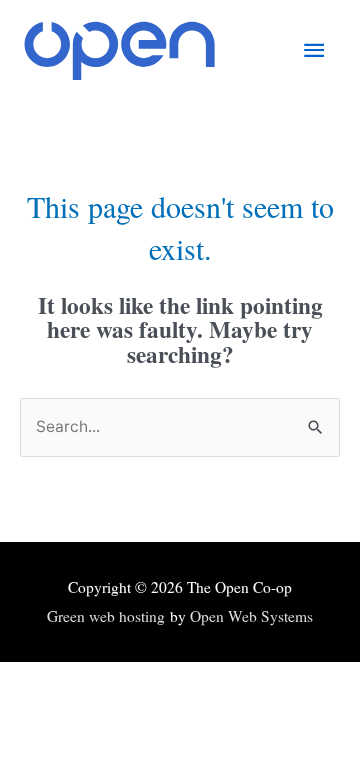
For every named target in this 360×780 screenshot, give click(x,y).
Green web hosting (106, 616)
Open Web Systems (251, 616)
